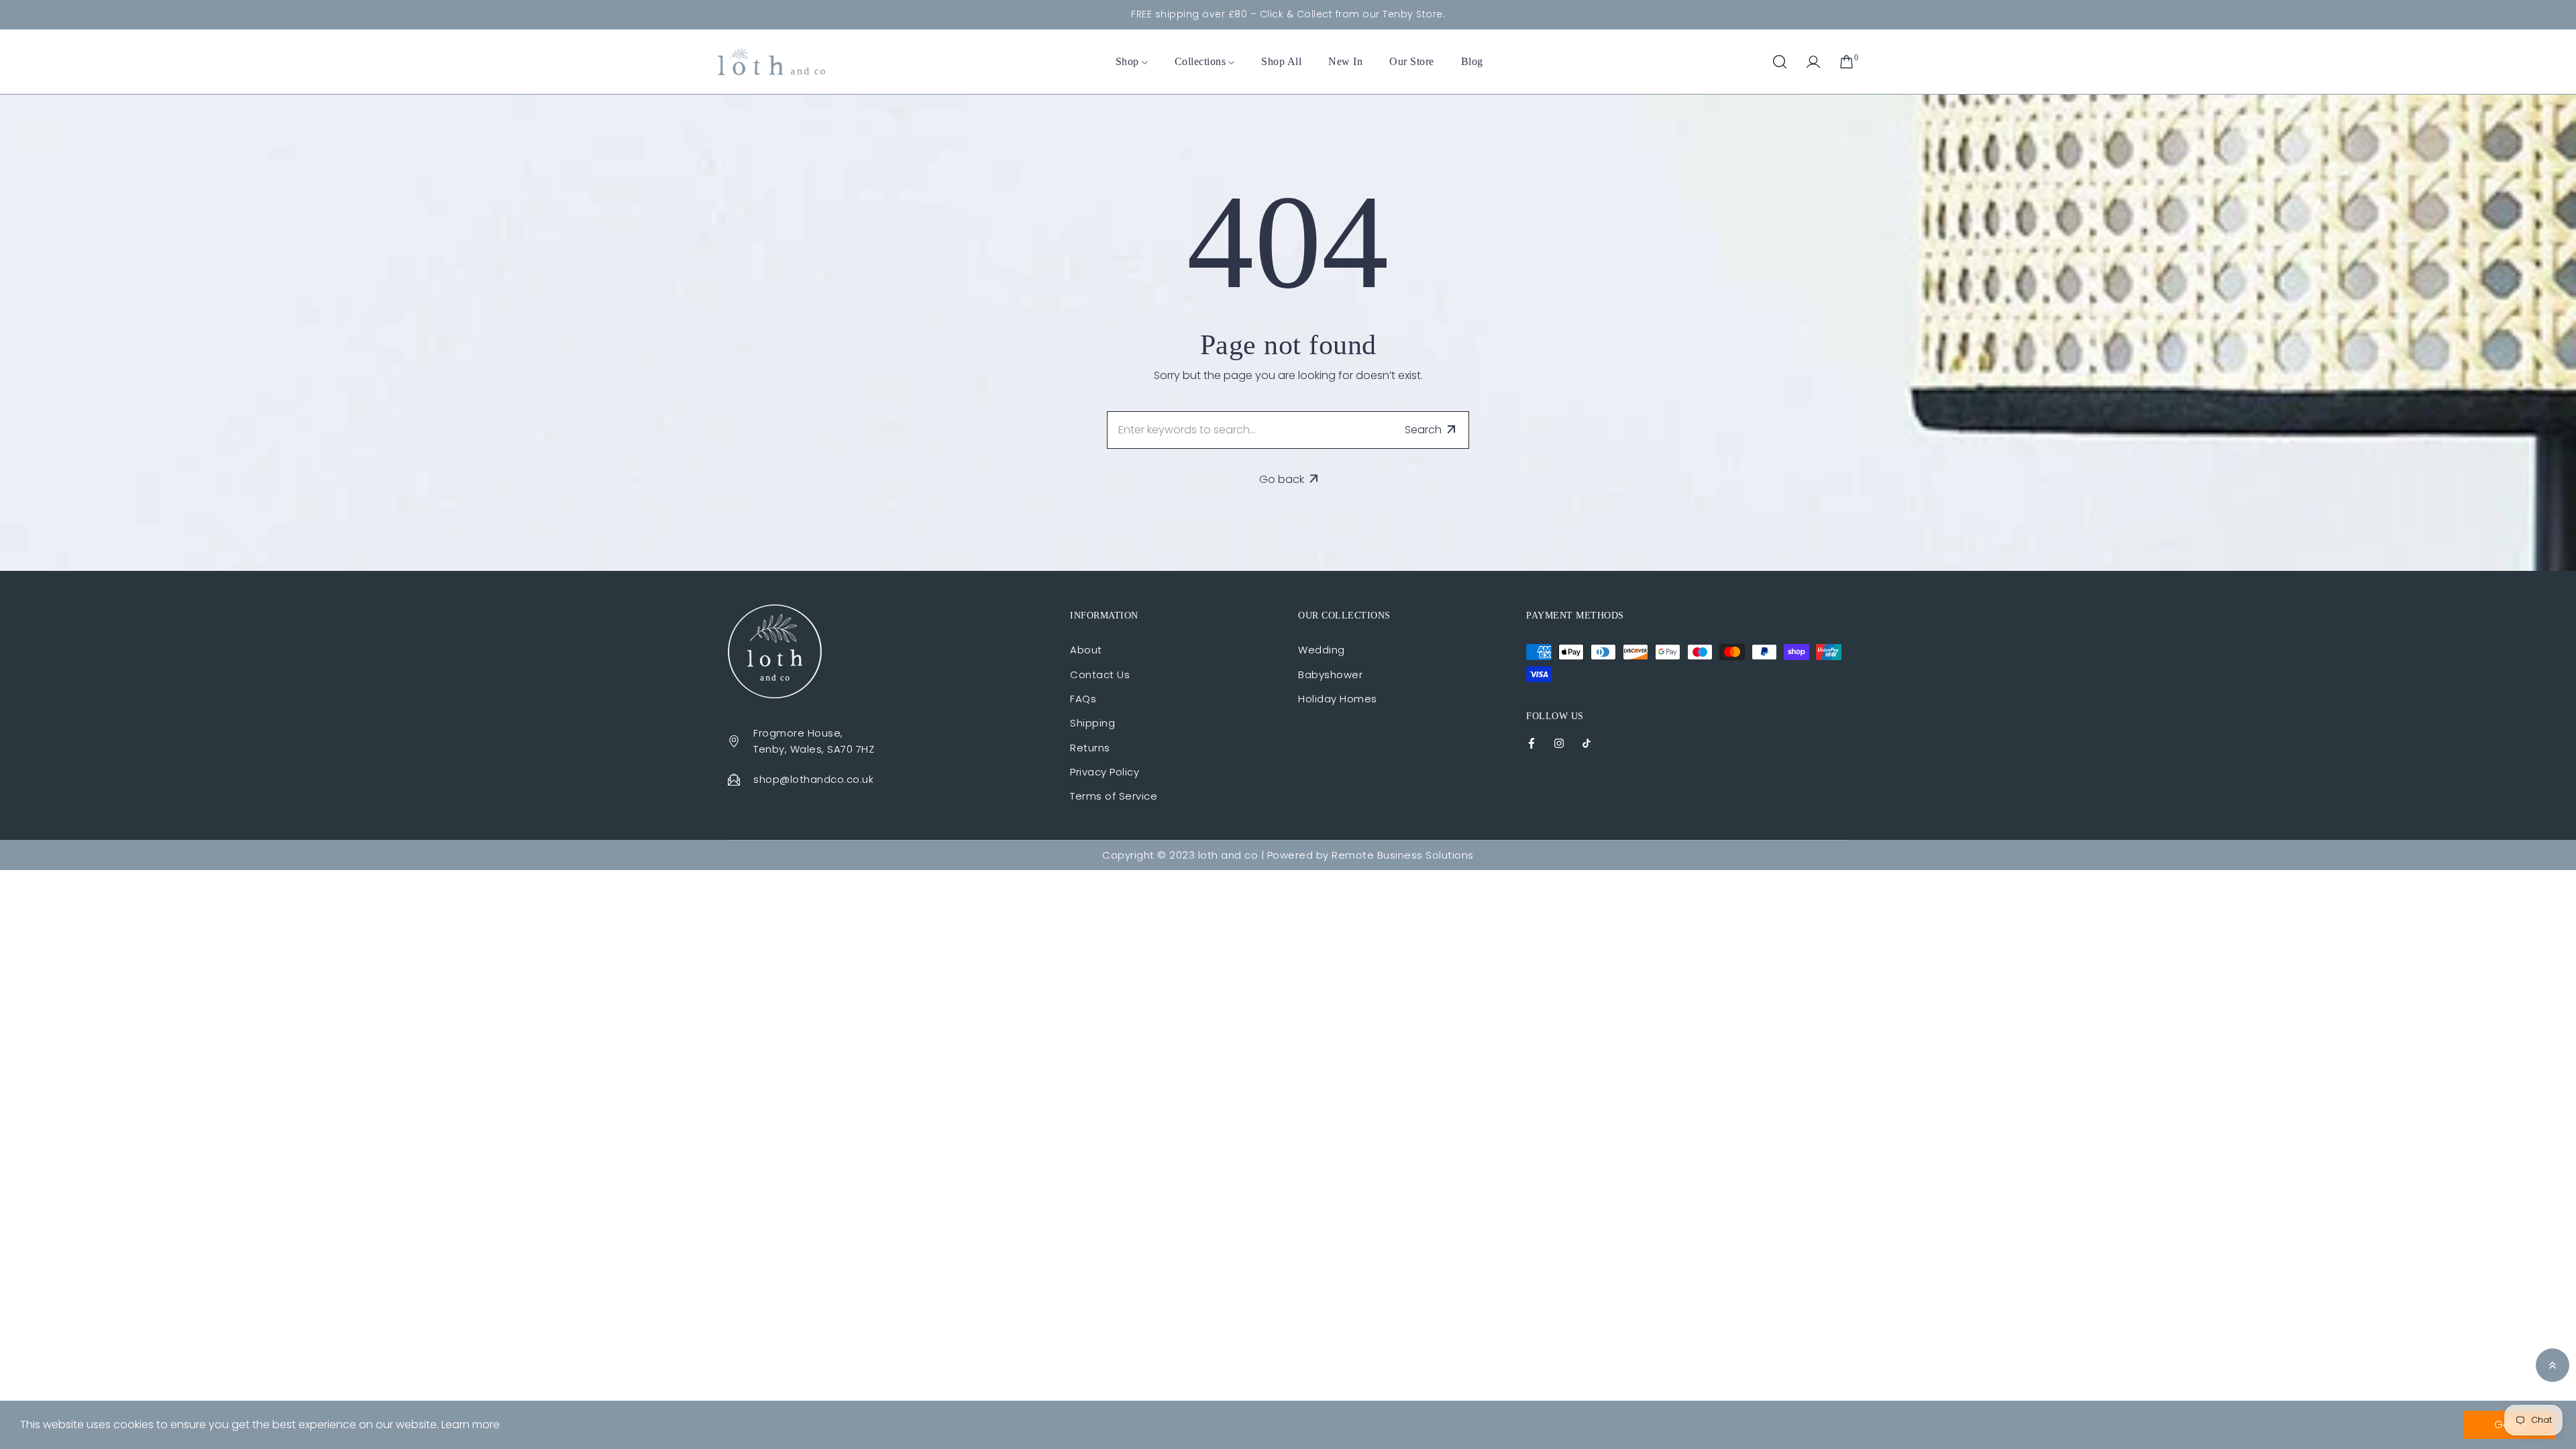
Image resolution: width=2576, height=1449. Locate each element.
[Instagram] (1559, 742)
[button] (1780, 62)
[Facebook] (1532, 742)
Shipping (1092, 723)
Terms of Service (1114, 796)
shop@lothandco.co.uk (813, 779)
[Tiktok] (1587, 742)
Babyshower (1330, 675)
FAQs (1083, 699)
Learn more (471, 1425)
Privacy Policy (1105, 772)
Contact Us (1100, 675)
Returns (1090, 748)
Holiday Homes (1338, 699)
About (1086, 650)
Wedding (1322, 650)
